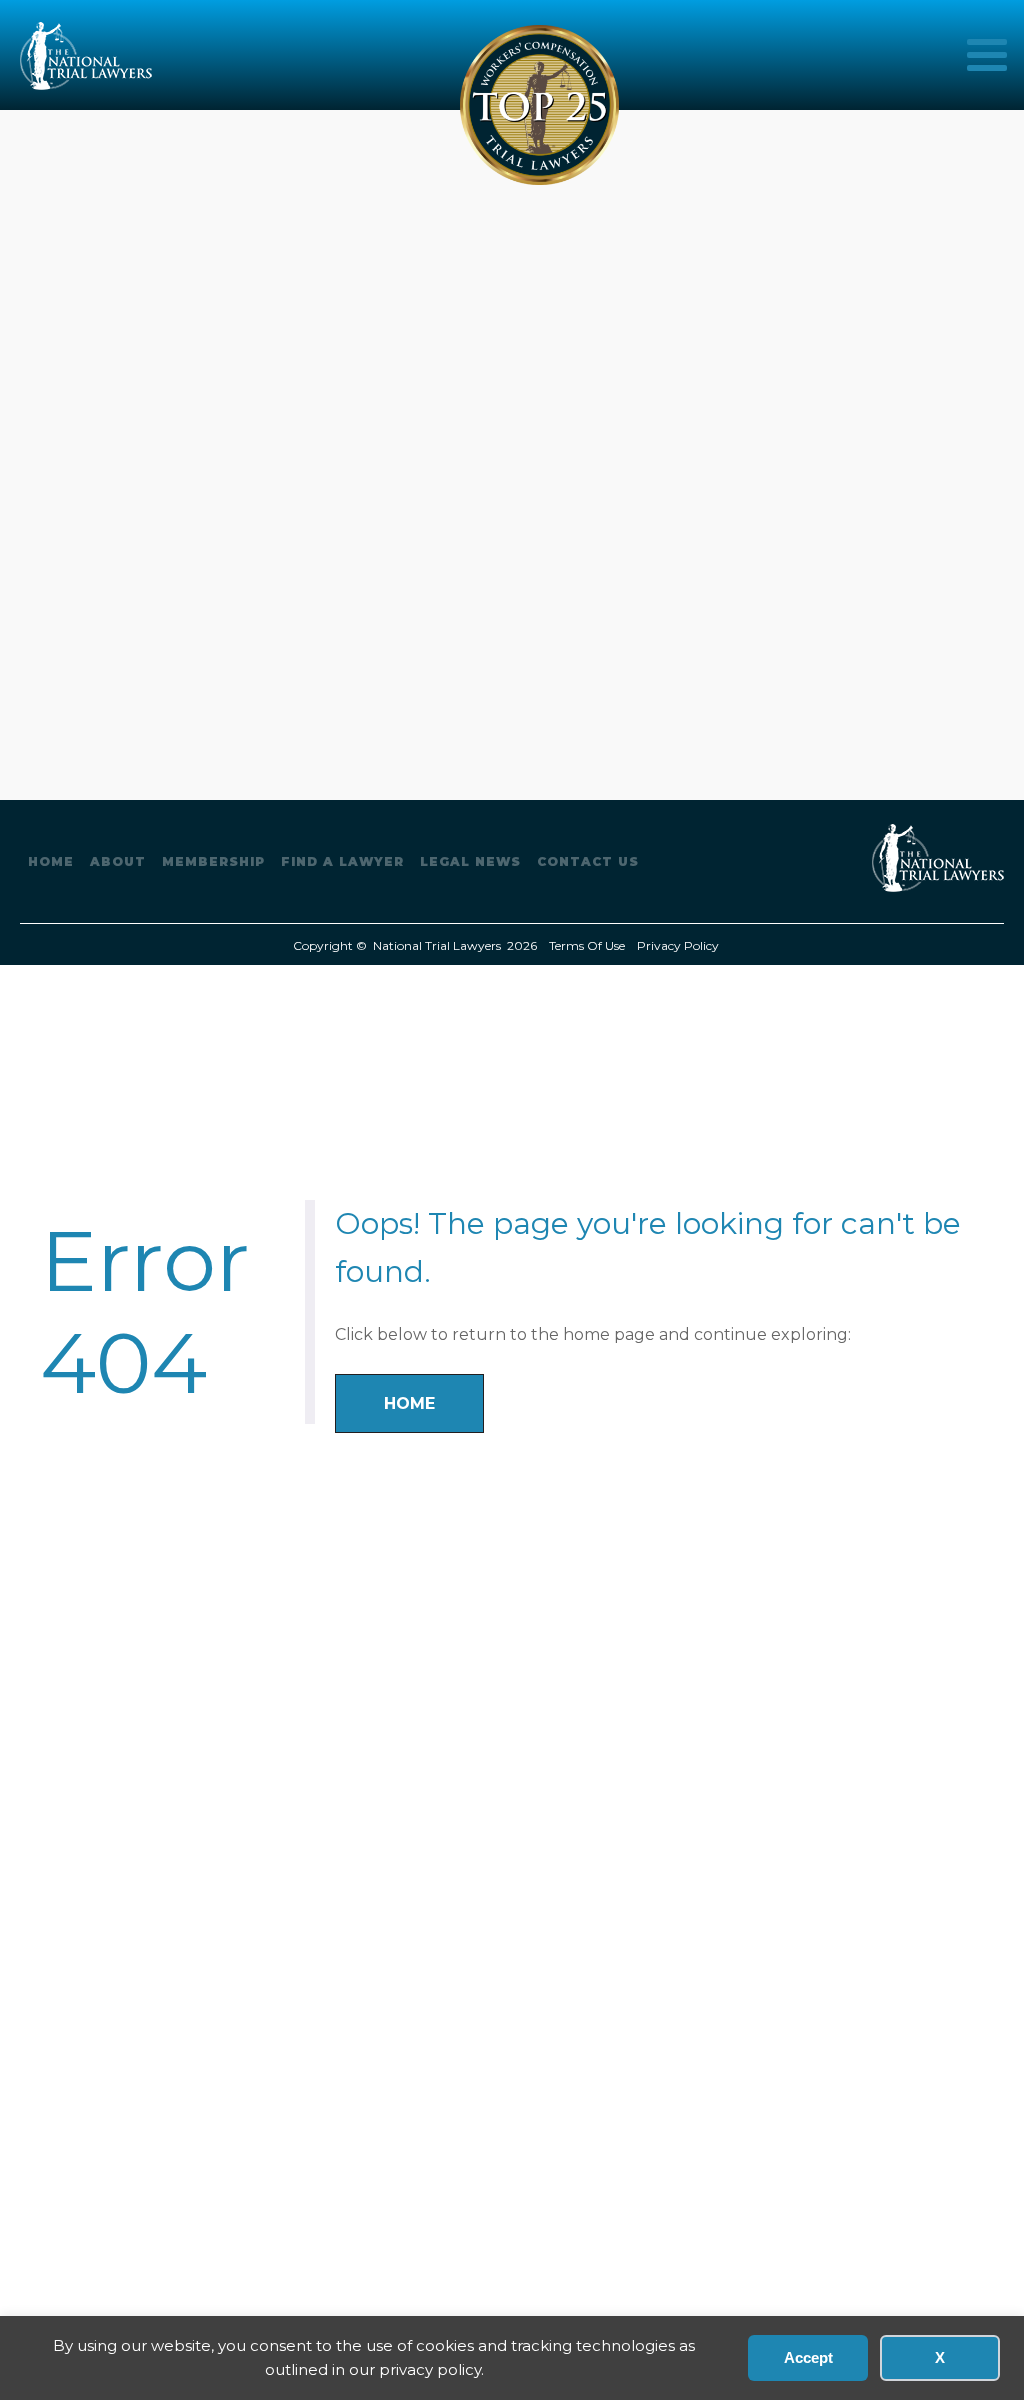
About (118, 861)
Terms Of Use (587, 945)
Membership (213, 861)
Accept (808, 2357)
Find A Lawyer (342, 861)
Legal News (470, 861)
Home (51, 861)
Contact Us (588, 861)
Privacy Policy (678, 945)
